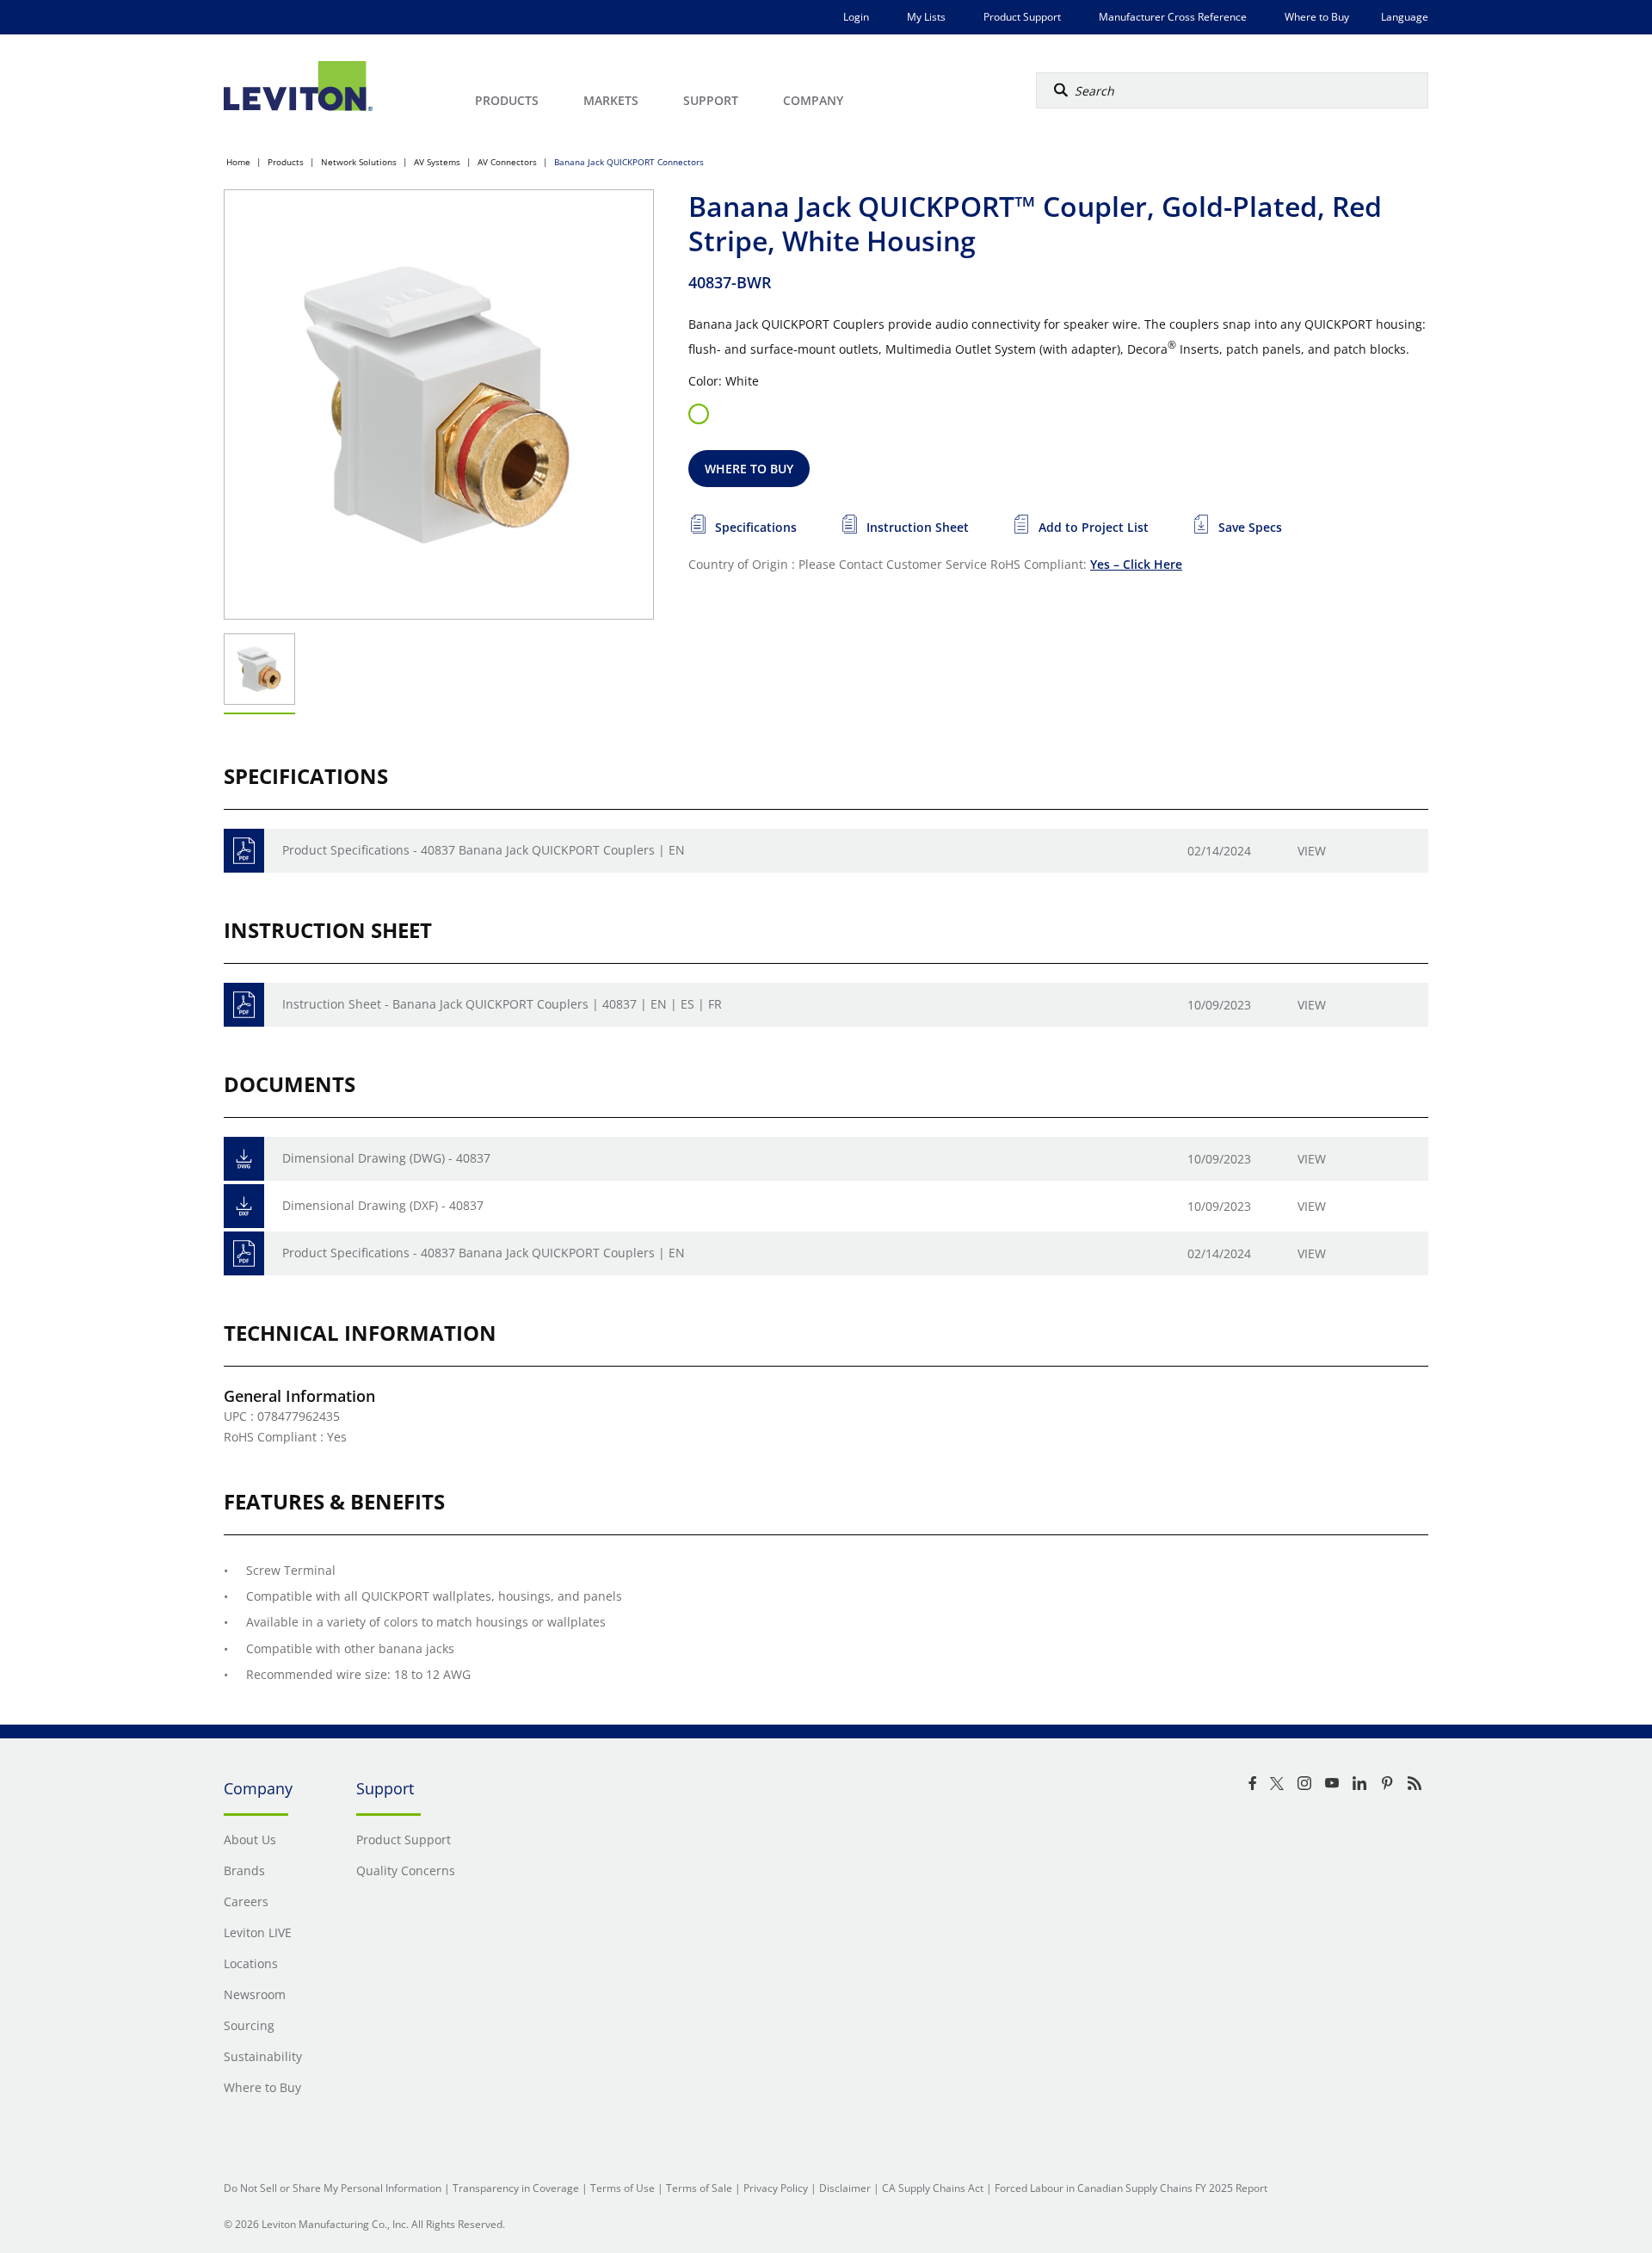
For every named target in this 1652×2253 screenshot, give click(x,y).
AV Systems (437, 162)
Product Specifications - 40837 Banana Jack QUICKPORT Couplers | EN (484, 850)
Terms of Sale (699, 2188)
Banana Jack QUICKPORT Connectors (629, 162)
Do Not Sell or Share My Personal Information (333, 2188)
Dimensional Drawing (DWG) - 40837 (386, 1158)
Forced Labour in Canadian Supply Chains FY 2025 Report (1131, 2188)
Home (238, 162)
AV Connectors (507, 162)
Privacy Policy (776, 2188)
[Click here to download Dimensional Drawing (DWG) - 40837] (244, 1159)
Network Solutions (359, 162)
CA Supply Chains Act (933, 2188)
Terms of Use (623, 2188)
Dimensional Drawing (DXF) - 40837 (383, 1205)
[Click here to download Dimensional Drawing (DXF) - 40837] (244, 1206)
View (1312, 851)
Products (286, 162)
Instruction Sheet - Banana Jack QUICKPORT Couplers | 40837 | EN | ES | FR (502, 1004)
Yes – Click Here (1136, 564)
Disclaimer (845, 2188)
